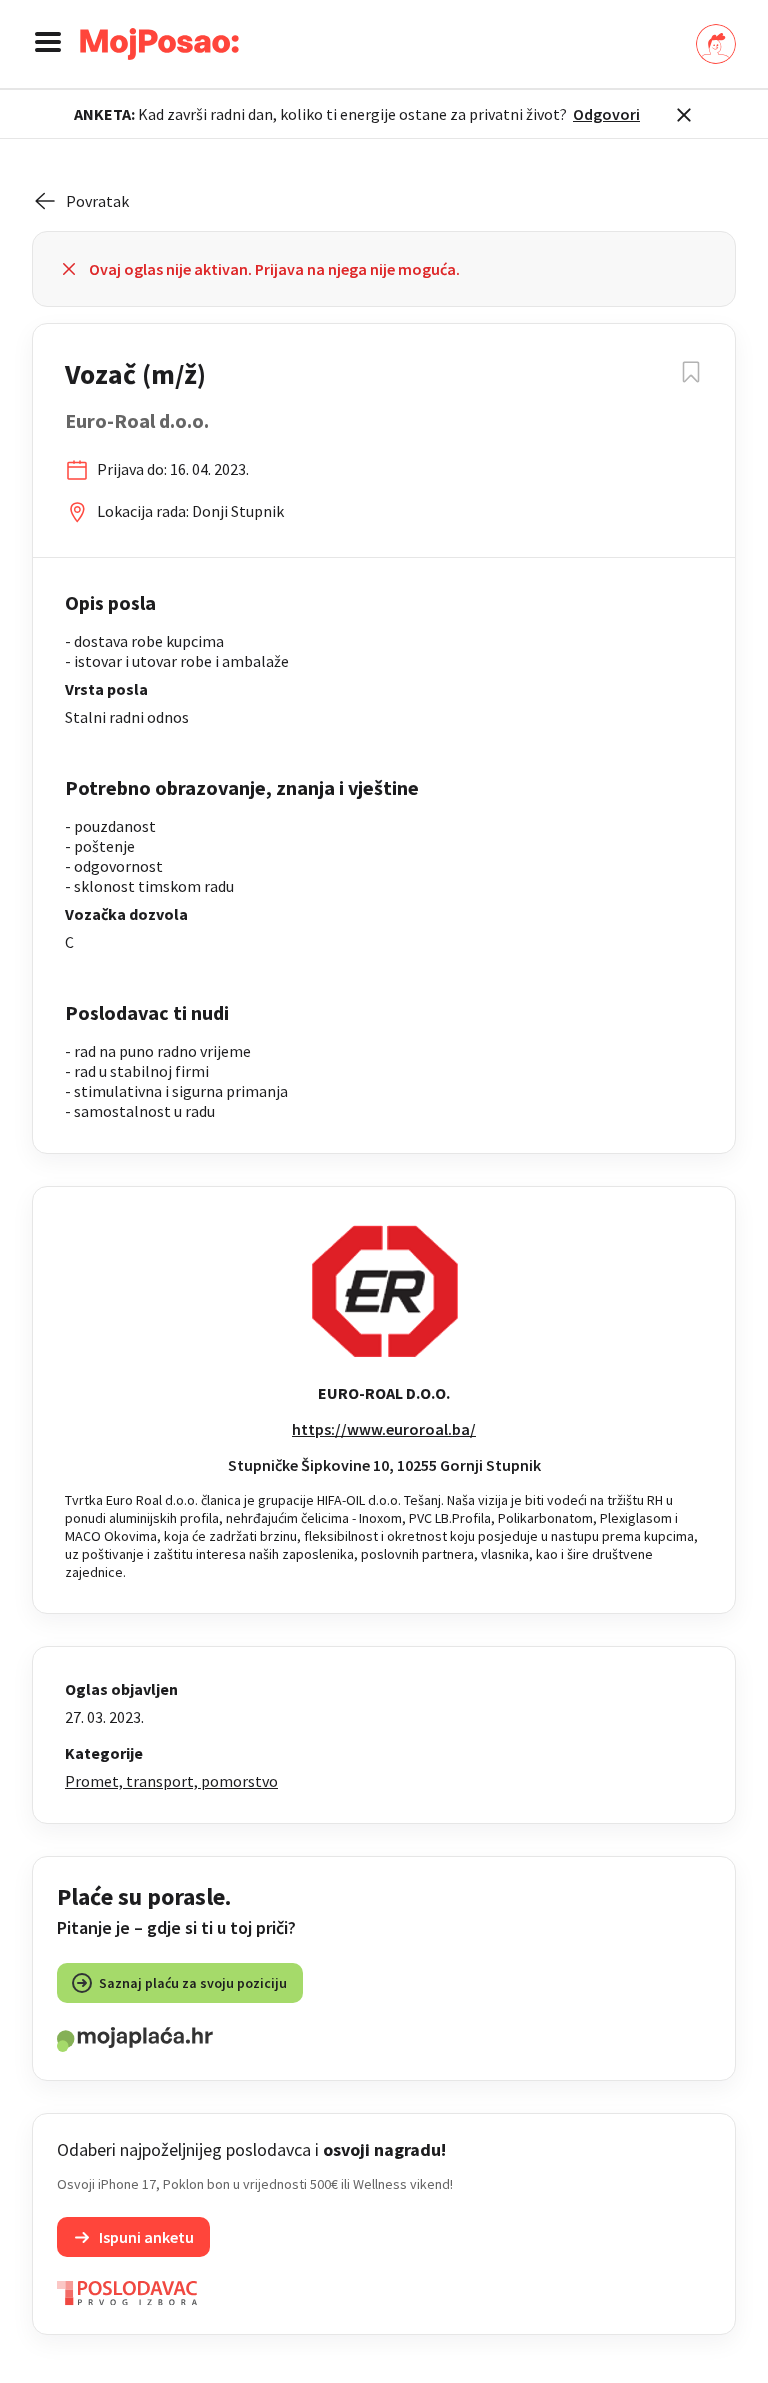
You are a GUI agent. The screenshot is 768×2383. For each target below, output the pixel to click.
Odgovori (606, 114)
